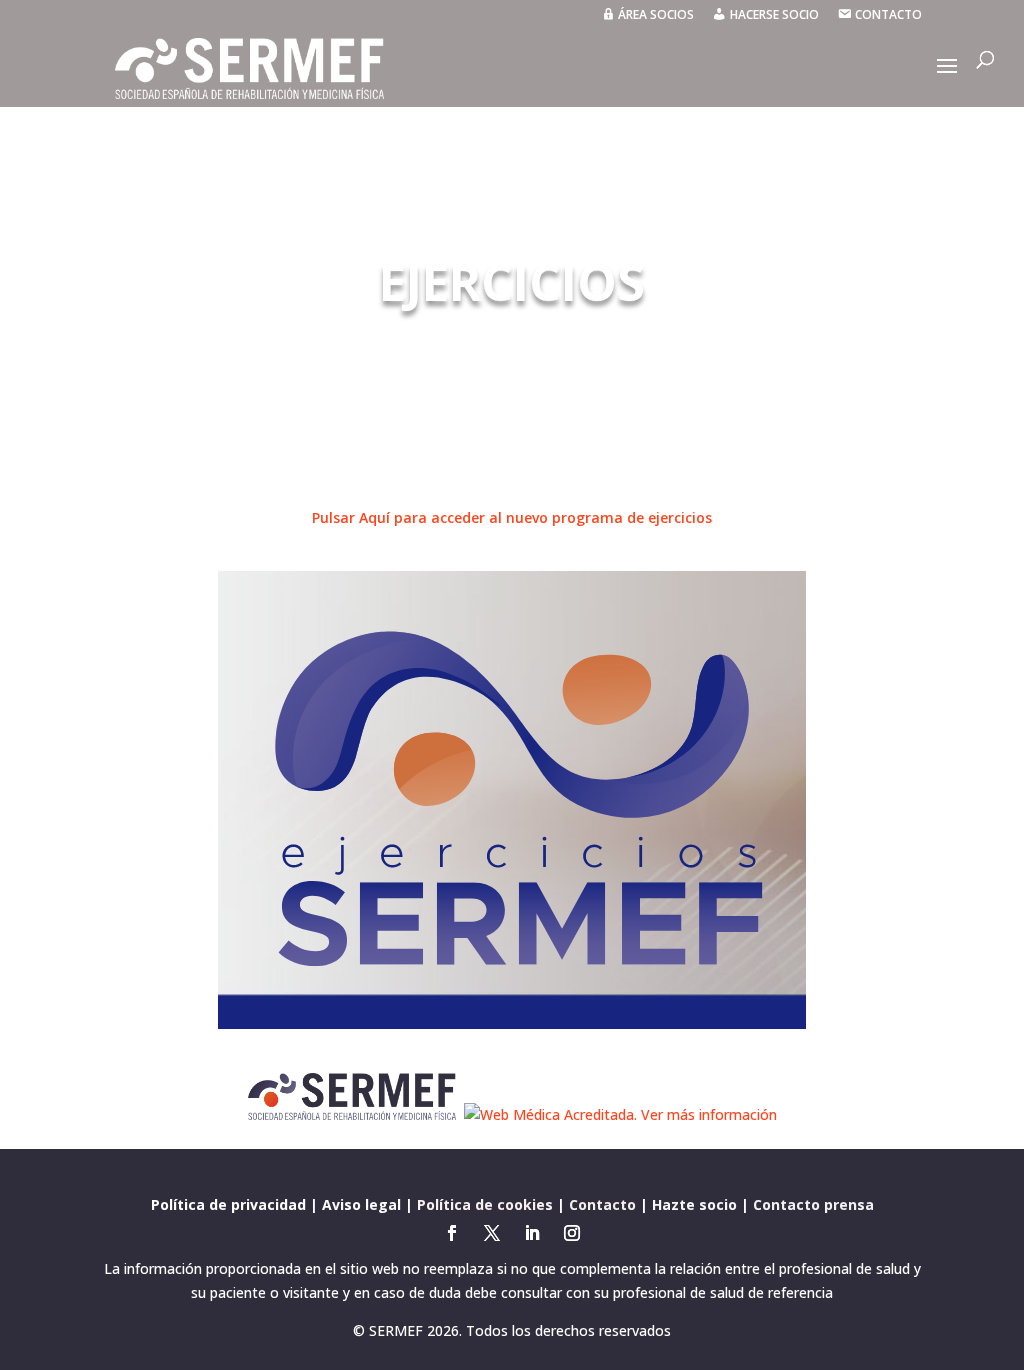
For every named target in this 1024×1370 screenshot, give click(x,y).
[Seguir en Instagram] (572, 1233)
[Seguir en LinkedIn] (532, 1233)
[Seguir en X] (492, 1233)
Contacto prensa (813, 1204)
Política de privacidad (228, 1204)
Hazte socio (694, 1204)
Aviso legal (361, 1204)
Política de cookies (485, 1204)
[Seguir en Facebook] (452, 1233)
